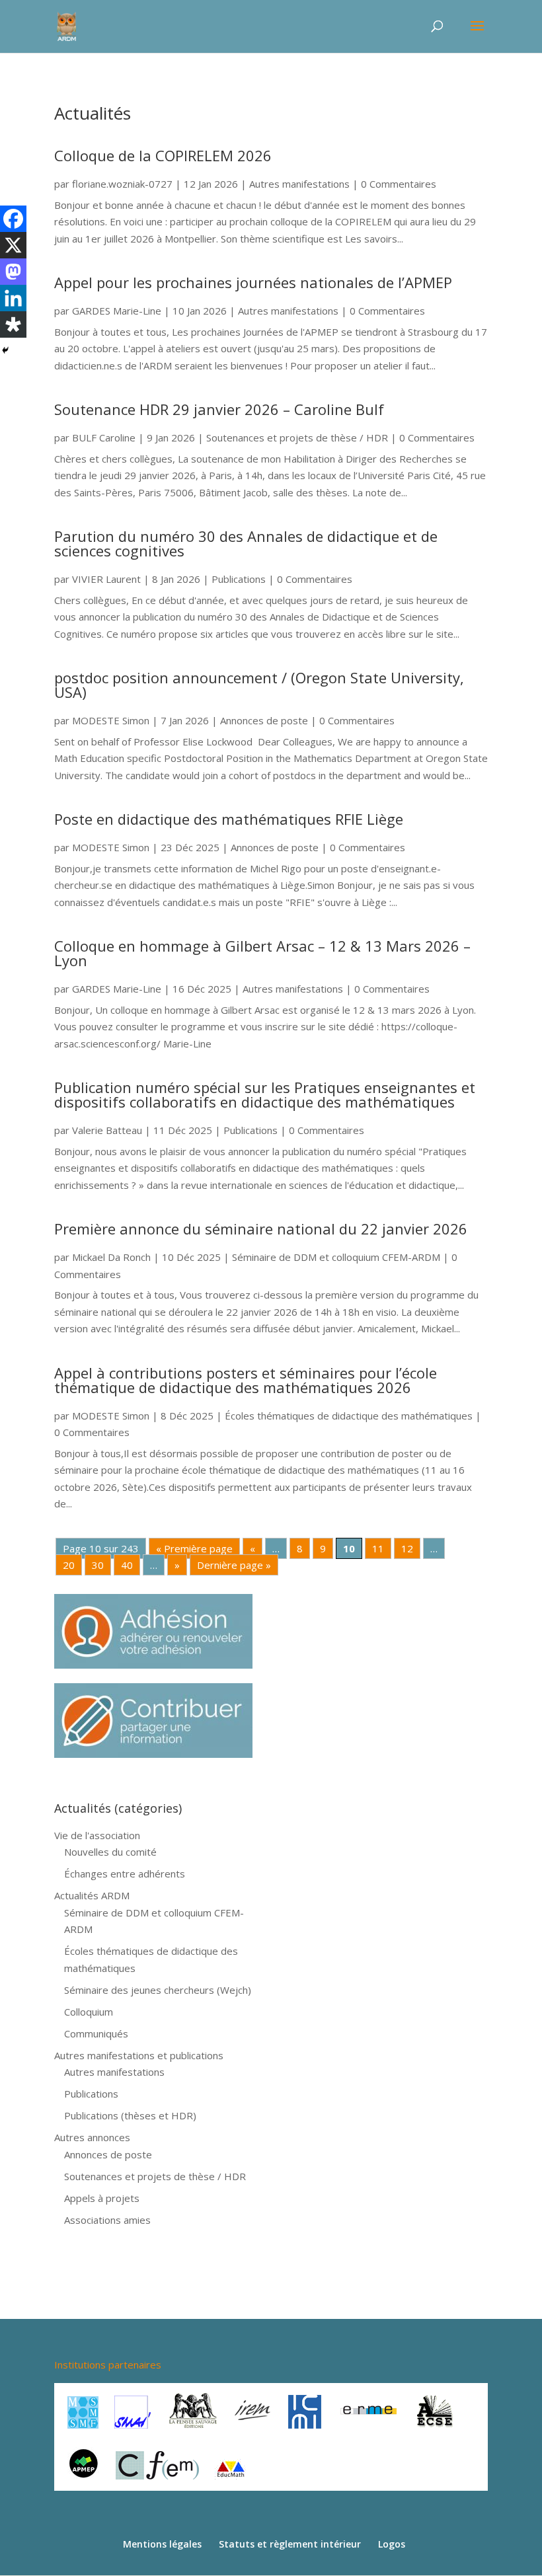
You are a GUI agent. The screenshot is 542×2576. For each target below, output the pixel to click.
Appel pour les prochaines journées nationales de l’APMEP (253, 282)
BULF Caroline (104, 437)
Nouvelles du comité (110, 1852)
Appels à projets (102, 2198)
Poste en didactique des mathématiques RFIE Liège (229, 819)
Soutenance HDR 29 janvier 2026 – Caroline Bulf (219, 409)
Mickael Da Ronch (111, 1257)
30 (98, 1565)
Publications (239, 579)
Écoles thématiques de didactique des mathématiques (349, 1416)
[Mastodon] (13, 272)
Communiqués (96, 2033)
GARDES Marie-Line (117, 311)
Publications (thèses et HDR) (130, 2115)
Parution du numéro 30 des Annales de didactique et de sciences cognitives (246, 543)
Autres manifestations (299, 184)
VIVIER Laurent (106, 579)
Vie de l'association (97, 1835)
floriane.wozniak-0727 (122, 184)
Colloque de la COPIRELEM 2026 (163, 155)
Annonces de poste (264, 720)
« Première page (194, 1548)
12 (407, 1548)
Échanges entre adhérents (125, 1874)
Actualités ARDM (92, 1895)
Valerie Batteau (107, 1130)
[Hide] (5, 350)
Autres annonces (92, 2137)
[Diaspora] (13, 324)
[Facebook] (13, 219)
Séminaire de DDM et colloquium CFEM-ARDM (336, 1257)
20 (69, 1565)
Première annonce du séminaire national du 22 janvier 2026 (261, 1229)
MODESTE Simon (111, 720)
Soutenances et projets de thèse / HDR (297, 437)
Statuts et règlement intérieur (290, 2544)
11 (378, 1548)
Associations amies (107, 2220)
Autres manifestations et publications (139, 2055)
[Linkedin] (13, 298)
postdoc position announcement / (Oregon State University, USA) (259, 685)
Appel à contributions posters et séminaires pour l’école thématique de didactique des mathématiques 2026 (246, 1380)
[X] (13, 245)
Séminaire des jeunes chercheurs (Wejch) (158, 1990)
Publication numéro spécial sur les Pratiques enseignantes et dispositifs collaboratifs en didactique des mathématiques (265, 1094)
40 (127, 1565)
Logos (392, 2544)
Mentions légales (162, 2544)
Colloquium (89, 2012)
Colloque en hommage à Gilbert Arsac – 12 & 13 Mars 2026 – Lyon (262, 953)
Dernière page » (234, 1565)
